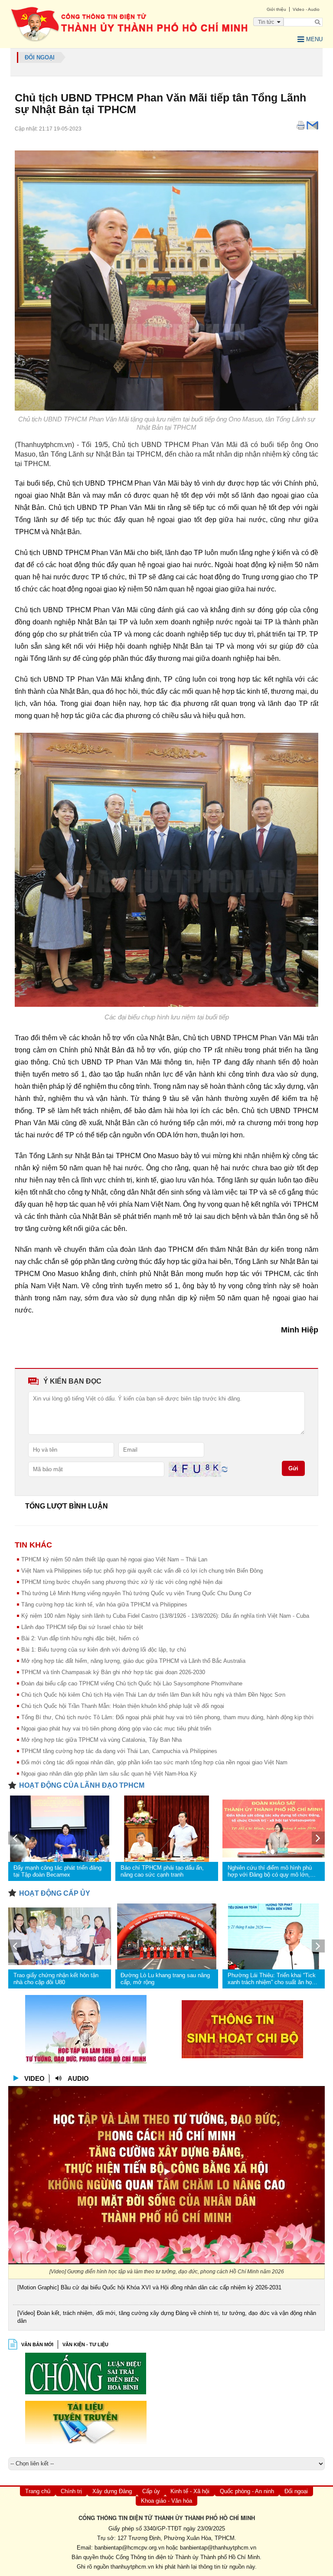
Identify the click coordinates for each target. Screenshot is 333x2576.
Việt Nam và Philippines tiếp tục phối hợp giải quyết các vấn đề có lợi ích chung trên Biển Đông (142, 1571)
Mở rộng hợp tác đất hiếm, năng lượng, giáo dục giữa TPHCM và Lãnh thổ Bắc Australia (133, 1661)
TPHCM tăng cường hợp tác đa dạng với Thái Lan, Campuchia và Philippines (119, 1751)
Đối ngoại (296, 2491)
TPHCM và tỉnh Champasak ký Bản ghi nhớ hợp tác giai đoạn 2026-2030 (113, 1672)
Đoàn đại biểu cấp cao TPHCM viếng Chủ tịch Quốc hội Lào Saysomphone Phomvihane (132, 1683)
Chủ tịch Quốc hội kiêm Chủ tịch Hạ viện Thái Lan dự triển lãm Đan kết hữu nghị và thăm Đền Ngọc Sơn (153, 1695)
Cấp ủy (151, 2491)
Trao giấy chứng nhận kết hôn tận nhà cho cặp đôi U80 (56, 1979)
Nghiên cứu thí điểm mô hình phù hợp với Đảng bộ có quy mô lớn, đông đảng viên (270, 1871)
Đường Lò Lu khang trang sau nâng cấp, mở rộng (165, 1979)
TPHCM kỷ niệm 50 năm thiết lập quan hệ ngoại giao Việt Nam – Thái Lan (114, 1559)
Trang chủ (38, 2491)
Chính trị (71, 2491)
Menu (314, 39)
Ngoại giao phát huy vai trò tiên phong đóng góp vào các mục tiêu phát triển (116, 1729)
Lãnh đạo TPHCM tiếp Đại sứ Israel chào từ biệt (82, 1627)
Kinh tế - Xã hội (190, 2491)
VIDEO (34, 2078)
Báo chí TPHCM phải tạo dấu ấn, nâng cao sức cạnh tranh (162, 1871)
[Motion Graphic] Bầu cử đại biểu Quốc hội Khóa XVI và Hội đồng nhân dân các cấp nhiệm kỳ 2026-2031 (149, 2287)
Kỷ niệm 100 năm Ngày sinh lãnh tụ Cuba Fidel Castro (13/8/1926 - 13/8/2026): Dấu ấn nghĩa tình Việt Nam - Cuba (165, 1616)
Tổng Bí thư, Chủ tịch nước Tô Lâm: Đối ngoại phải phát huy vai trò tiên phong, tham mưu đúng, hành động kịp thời (167, 1717)
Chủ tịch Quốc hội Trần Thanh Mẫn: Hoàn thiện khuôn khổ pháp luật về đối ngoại (123, 1706)
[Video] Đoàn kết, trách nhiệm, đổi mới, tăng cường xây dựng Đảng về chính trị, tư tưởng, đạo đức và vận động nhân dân (167, 2317)
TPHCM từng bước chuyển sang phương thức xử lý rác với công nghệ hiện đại (122, 1582)
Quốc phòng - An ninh (247, 2491)
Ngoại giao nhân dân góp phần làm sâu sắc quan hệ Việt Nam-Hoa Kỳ (109, 1774)
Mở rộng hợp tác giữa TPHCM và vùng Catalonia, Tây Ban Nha (101, 1740)
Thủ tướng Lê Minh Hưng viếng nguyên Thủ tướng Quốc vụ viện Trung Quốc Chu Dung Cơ (136, 1593)
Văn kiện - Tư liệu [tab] (85, 2344)
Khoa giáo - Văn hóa (166, 2501)
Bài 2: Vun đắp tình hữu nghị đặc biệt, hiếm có (80, 1638)
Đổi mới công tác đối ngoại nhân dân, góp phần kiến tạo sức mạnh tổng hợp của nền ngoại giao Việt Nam (154, 1762)
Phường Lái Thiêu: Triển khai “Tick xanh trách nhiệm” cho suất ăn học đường (272, 1979)
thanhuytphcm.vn (132, 2567)
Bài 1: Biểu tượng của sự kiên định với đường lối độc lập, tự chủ (104, 1650)
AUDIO (78, 2078)
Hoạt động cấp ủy (55, 1893)
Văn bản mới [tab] (37, 2344)
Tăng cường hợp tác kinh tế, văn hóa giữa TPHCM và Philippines (104, 1605)
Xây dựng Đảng (112, 2491)
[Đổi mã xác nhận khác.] (225, 1469)
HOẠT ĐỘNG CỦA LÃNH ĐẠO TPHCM (82, 1785)
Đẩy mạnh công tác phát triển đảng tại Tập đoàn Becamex (57, 1871)
